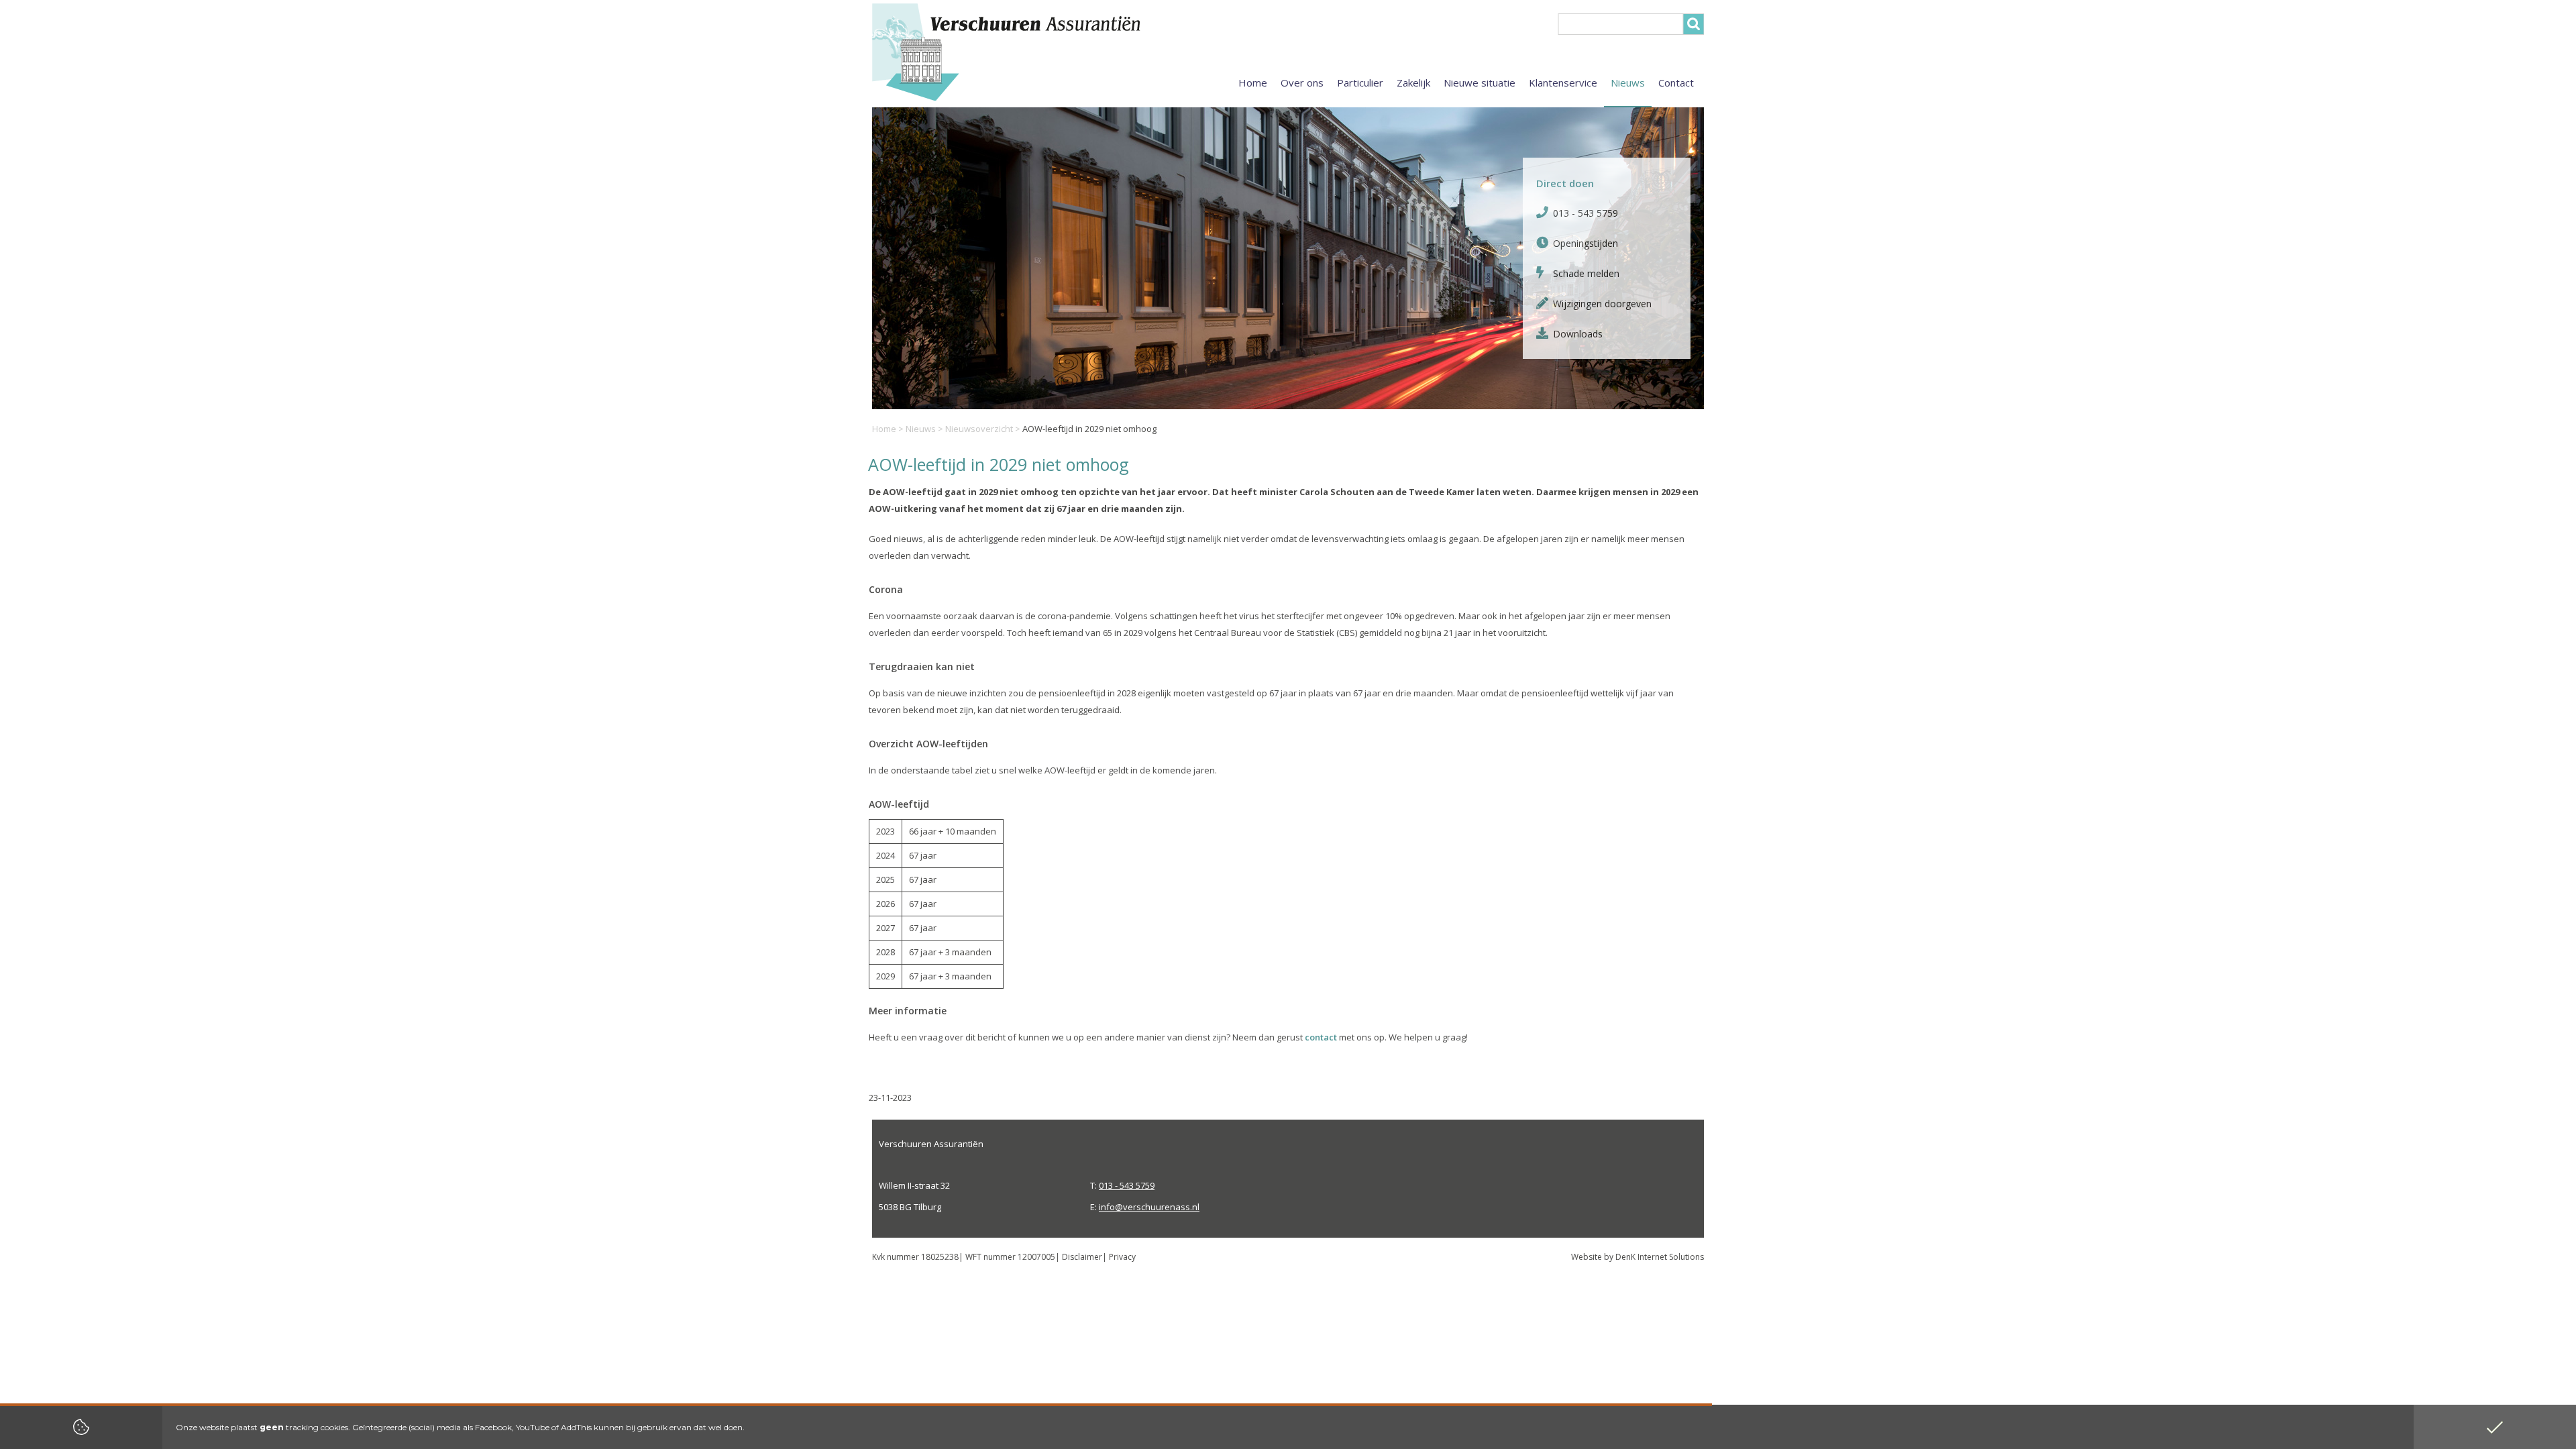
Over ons (1302, 83)
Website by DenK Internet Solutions (1638, 1257)
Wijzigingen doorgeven (1602, 304)
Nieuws (921, 429)
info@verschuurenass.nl (1149, 1207)
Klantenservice (1563, 83)
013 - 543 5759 (1586, 213)
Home (884, 429)
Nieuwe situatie (1480, 83)
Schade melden (1586, 273)
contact (1321, 1037)
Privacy (1122, 1257)
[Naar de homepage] (1040, 52)
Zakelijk (1413, 83)
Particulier (1360, 83)
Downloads (1578, 334)
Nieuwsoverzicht (979, 429)
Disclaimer (1082, 1257)
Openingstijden (1586, 243)
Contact (1676, 83)
